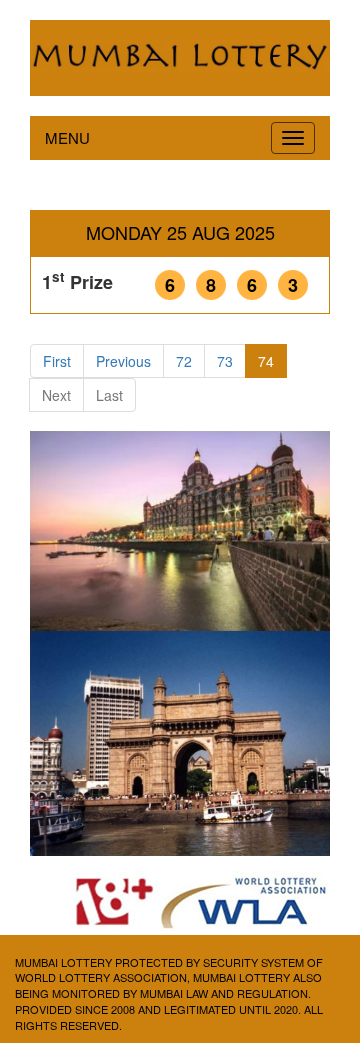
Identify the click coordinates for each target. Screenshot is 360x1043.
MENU (67, 137)
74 (266, 361)
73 (225, 361)
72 (184, 361)
